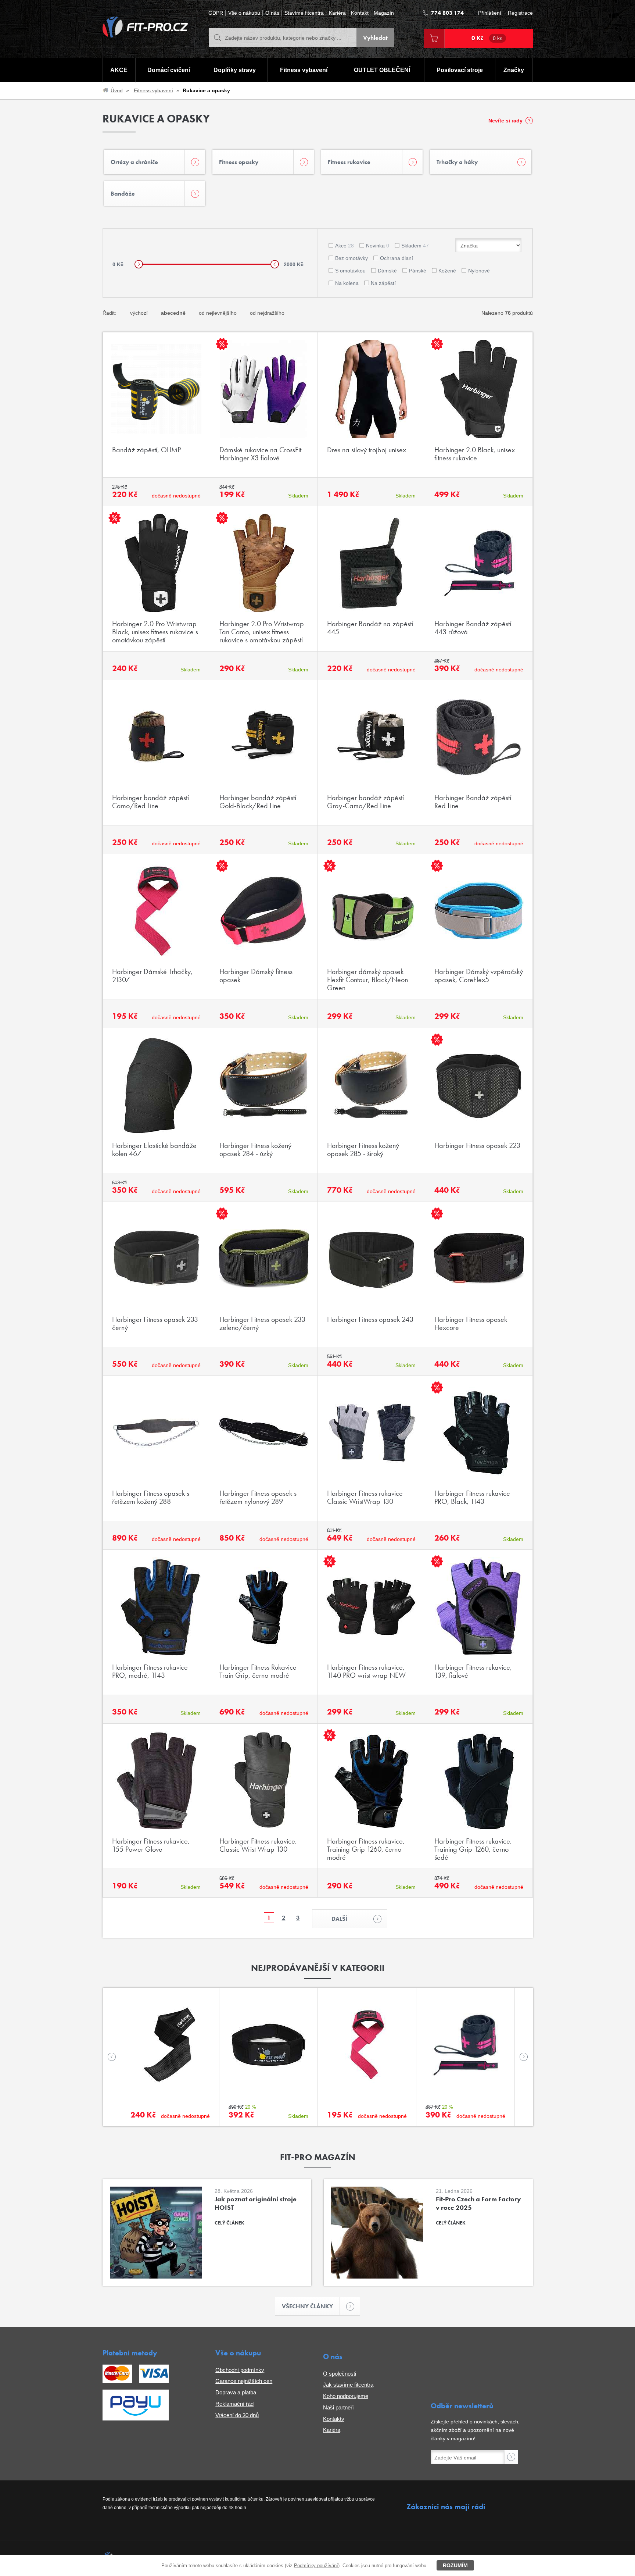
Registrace (520, 13)
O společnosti (340, 2374)
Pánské (418, 271)
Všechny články (307, 2306)
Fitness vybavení (304, 70)
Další (339, 1919)
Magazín (384, 13)
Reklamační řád (234, 2404)
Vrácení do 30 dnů (237, 2415)
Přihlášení (490, 13)
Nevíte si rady (505, 121)
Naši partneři (338, 2407)
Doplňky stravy (235, 70)
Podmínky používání (316, 2566)
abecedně (173, 313)
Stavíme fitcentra (304, 13)
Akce (345, 246)
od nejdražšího (267, 313)
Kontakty (334, 2419)
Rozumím (455, 2565)
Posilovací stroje (460, 70)
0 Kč (487, 38)
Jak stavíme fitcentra (348, 2385)
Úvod (117, 90)
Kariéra (337, 13)
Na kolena (347, 283)
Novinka (378, 246)
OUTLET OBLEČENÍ (382, 70)
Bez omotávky (351, 258)
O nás (272, 13)
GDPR (216, 13)
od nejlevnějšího (218, 313)
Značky (514, 70)
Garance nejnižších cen (244, 2381)
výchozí (139, 313)
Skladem (415, 246)
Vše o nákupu (244, 13)
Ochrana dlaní (397, 258)
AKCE (119, 70)
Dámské (387, 271)
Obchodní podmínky (240, 2370)
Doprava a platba (236, 2392)
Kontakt (360, 13)
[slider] (139, 264)
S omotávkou (350, 271)
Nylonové (479, 271)
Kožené (447, 271)
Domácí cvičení (169, 70)
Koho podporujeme (346, 2396)
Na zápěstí (383, 283)
